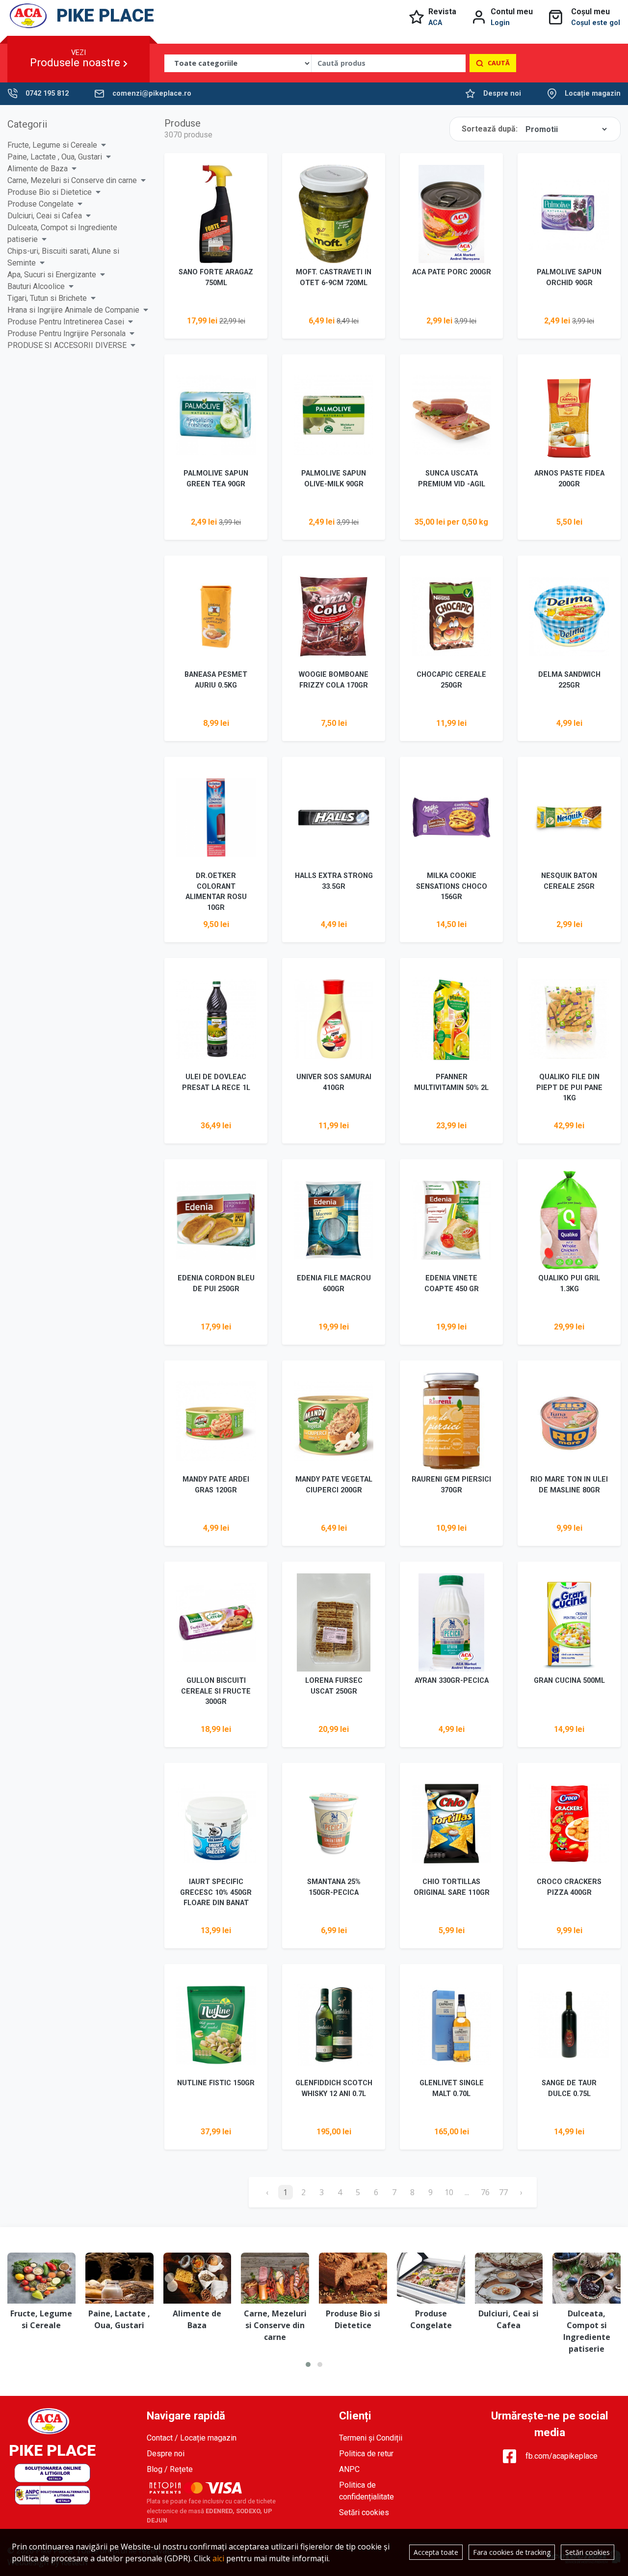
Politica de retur (366, 2454)
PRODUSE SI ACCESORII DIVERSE (67, 345)
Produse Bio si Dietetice (50, 192)
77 (503, 2192)
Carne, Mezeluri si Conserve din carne (72, 180)
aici (218, 2558)
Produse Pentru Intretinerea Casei (66, 322)
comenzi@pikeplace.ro (152, 93)
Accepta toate (436, 2552)
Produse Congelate (40, 204)
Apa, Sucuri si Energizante (52, 275)
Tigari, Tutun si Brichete (47, 298)
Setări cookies (364, 2512)
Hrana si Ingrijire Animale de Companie (73, 310)
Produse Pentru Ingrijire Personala (66, 333)
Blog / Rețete (170, 2469)
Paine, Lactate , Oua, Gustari (55, 157)
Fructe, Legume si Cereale (52, 145)
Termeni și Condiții (371, 2438)
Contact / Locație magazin (192, 2438)
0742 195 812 (47, 93)
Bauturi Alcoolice (36, 286)
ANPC (349, 2469)
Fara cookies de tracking (512, 2552)
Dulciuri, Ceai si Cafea (45, 216)
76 (485, 2192)
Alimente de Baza (38, 169)
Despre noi (502, 93)
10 (449, 2192)
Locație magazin (593, 93)
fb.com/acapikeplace (562, 2456)
